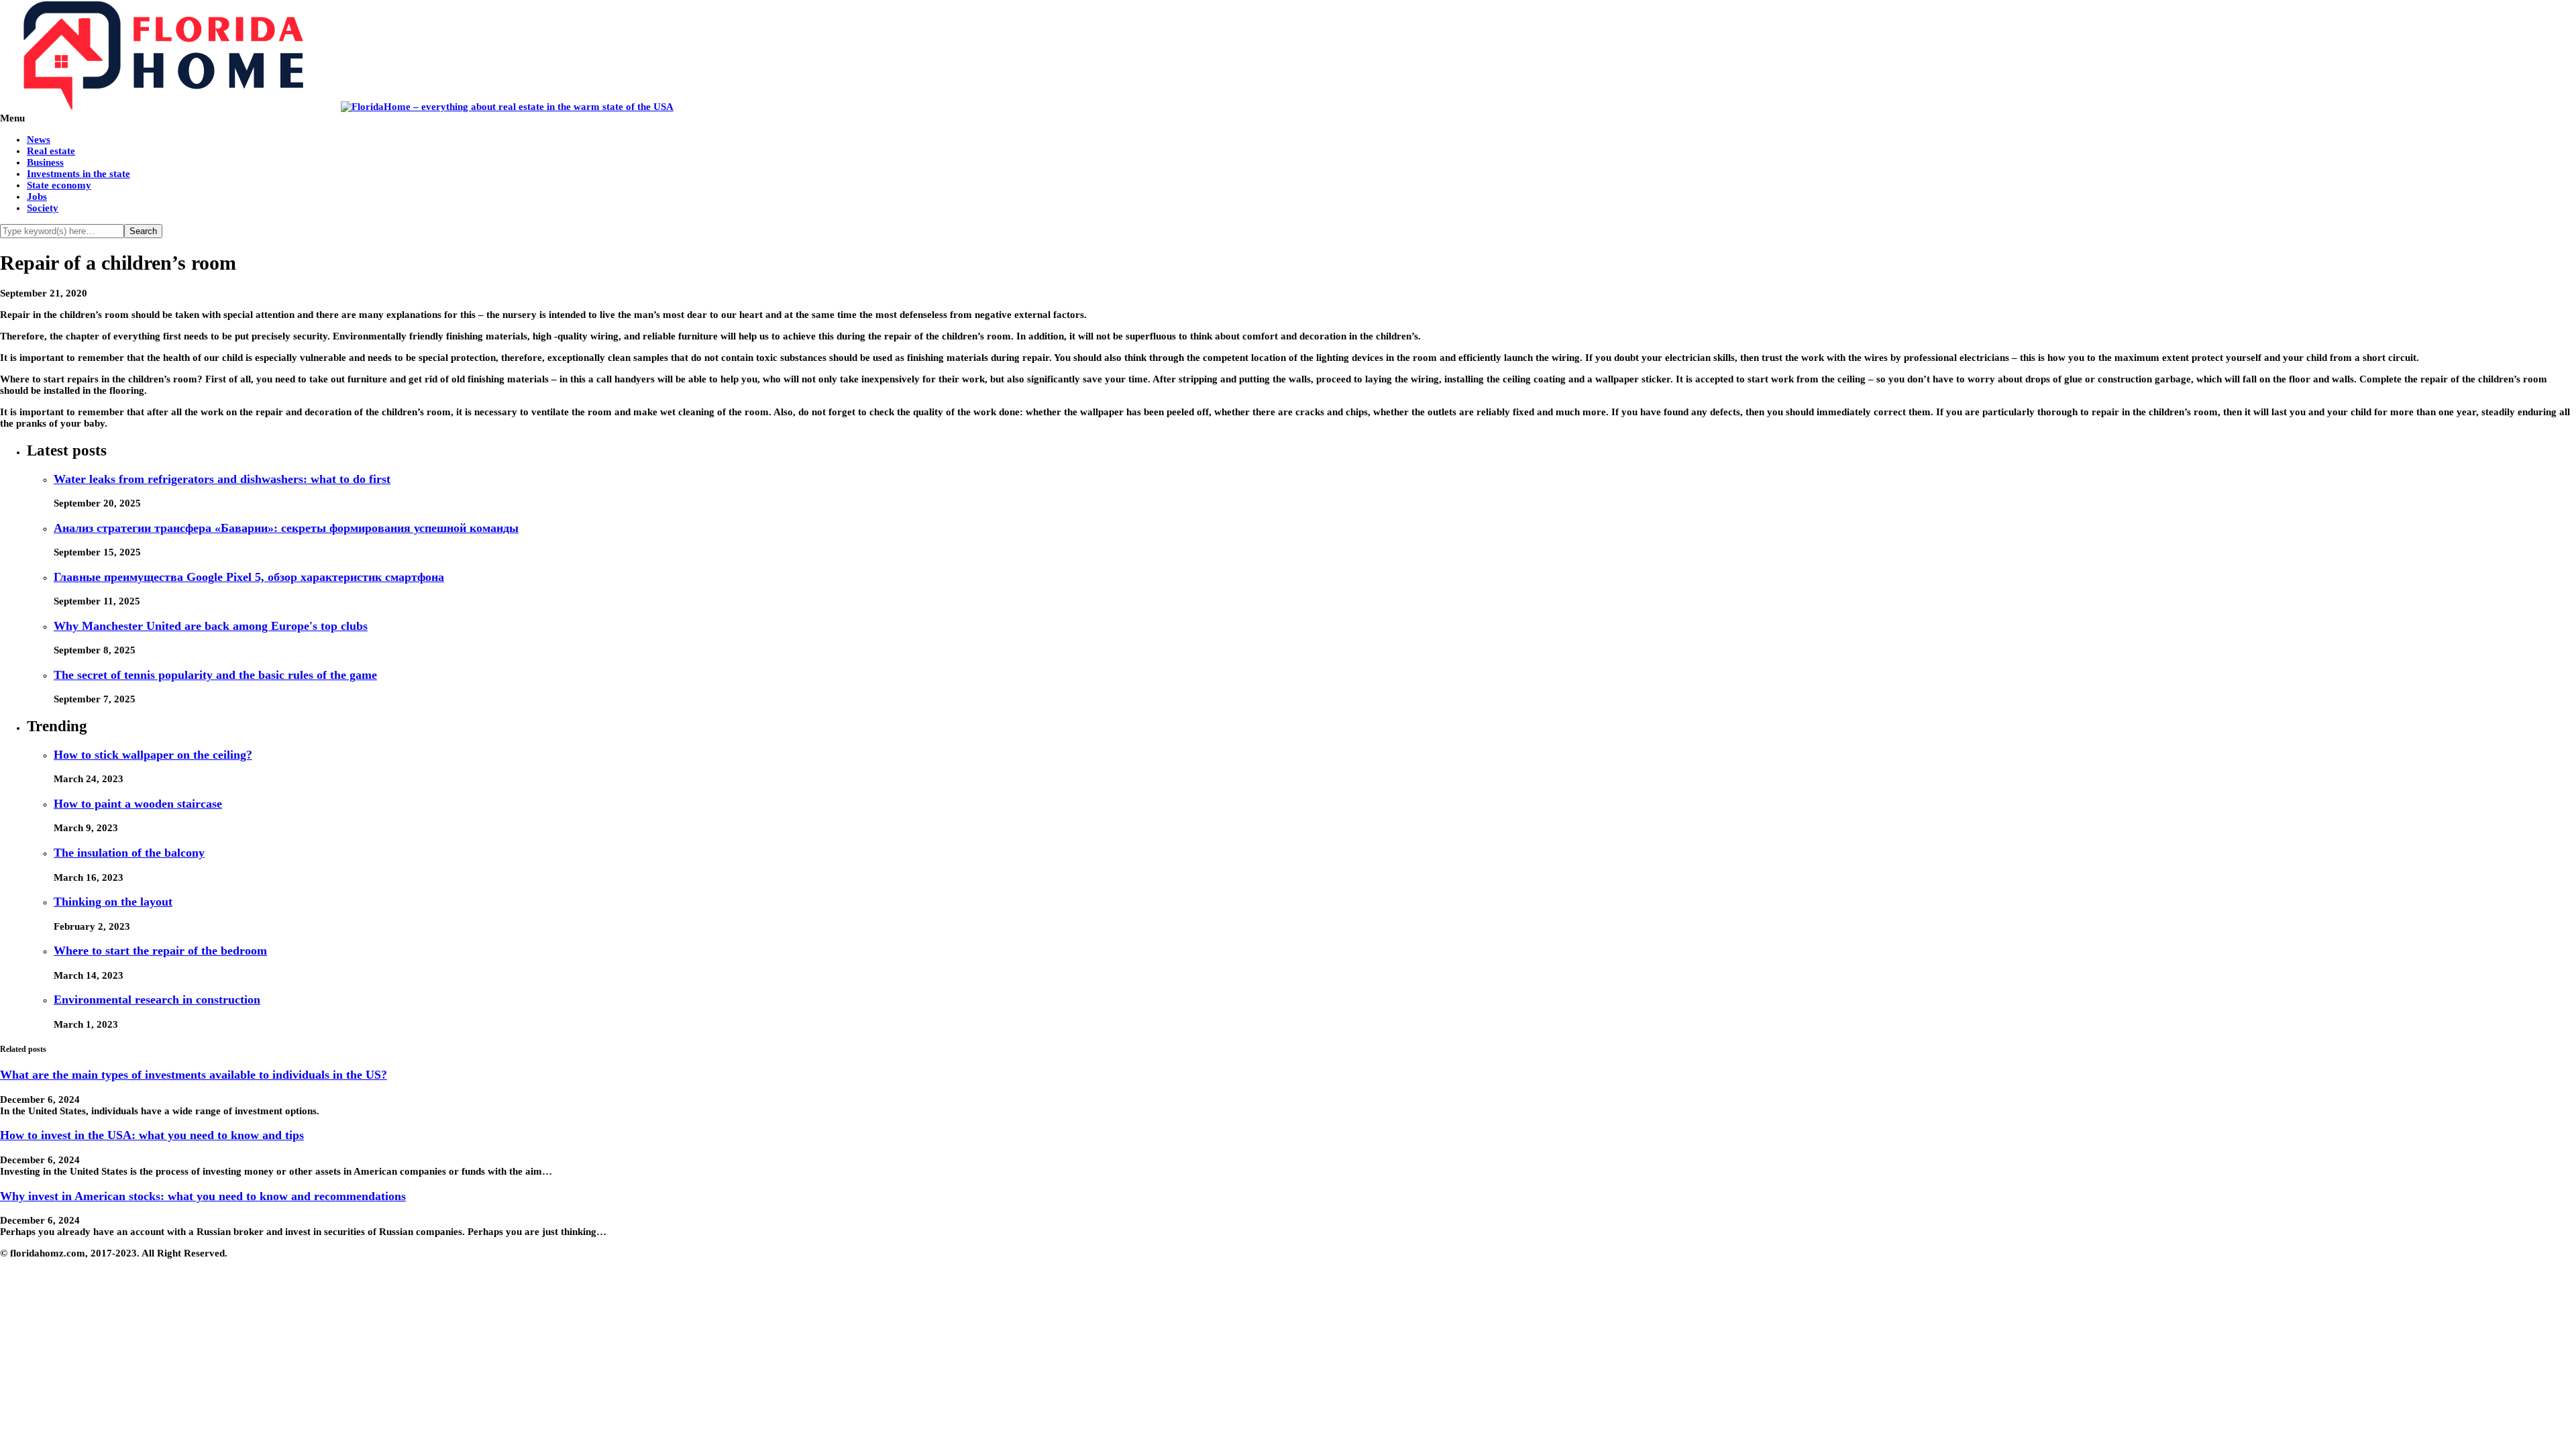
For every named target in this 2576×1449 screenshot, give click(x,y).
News (39, 140)
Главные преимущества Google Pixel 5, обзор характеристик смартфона (249, 577)
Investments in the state (78, 174)
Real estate (51, 151)
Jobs (37, 197)
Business (45, 162)
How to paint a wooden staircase (138, 804)
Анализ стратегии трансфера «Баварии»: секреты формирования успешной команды (286, 528)
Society (43, 208)
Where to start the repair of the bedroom (160, 951)
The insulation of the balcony (129, 853)
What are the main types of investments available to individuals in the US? (194, 1075)
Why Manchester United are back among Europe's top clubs (211, 626)
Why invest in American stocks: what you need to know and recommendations (203, 1196)
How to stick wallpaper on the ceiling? (153, 755)
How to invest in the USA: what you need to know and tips (152, 1135)
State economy (59, 185)
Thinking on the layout (113, 902)
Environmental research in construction (157, 1000)
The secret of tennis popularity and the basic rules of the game (215, 675)
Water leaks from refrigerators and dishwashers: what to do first (222, 479)
